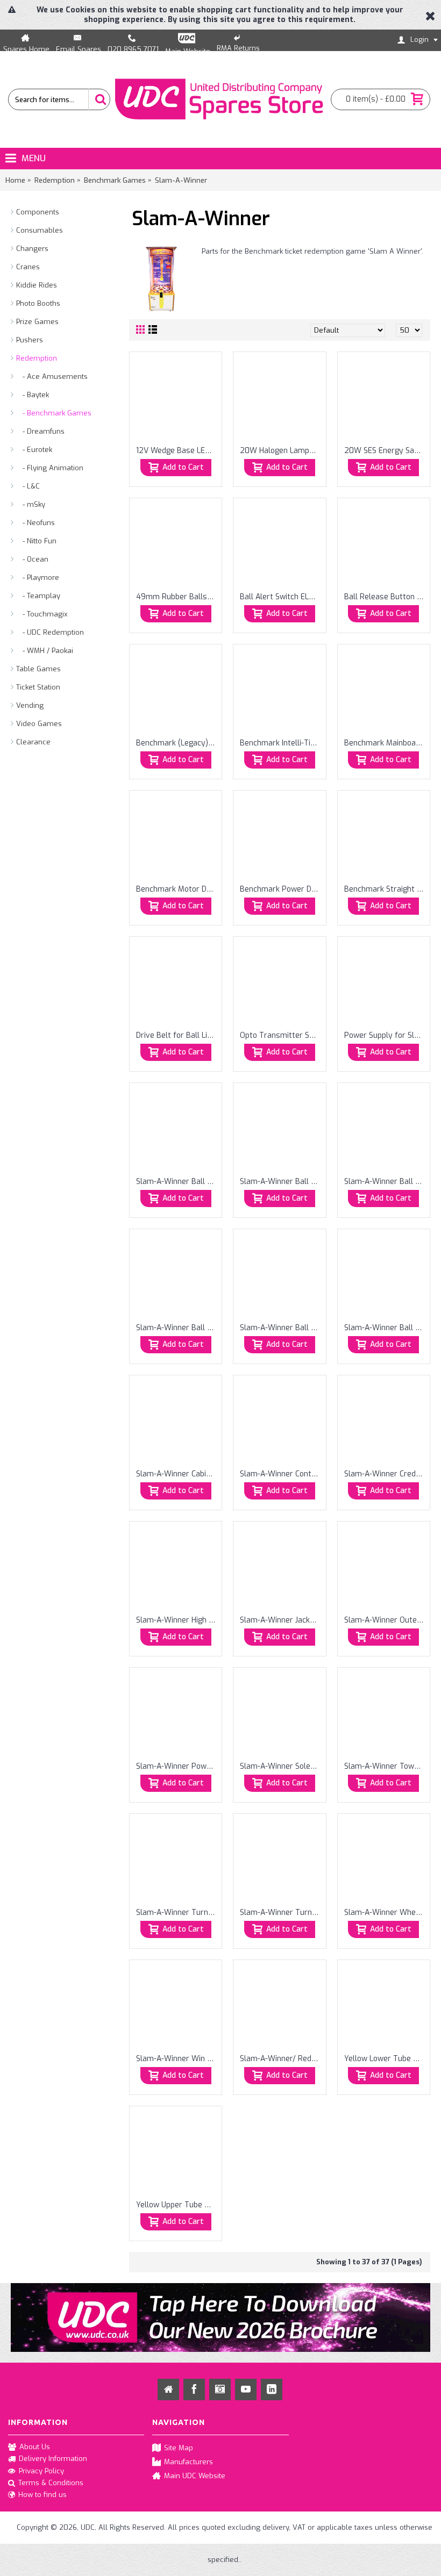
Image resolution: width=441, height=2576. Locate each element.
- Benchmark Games (54, 413)
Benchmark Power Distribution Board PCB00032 (281, 889)
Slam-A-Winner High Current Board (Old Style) (177, 1620)
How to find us (42, 2495)
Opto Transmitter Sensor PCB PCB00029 (281, 1035)
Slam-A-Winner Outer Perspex (386, 1620)
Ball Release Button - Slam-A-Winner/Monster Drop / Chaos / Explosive (386, 597)
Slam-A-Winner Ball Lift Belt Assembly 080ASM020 (281, 1182)
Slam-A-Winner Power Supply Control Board (177, 1766)
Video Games (39, 724)
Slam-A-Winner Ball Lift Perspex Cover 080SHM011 (281, 1328)
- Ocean (32, 559)
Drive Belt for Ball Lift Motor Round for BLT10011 (177, 1035)
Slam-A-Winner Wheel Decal (386, 1913)
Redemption (37, 358)
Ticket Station (38, 687)
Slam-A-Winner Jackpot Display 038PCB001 (281, 1620)
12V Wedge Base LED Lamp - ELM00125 (177, 451)
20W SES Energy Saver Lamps (386, 451)
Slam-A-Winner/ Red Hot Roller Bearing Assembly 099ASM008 (281, 2059)
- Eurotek (34, 450)
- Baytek (33, 395)
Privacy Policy (41, 2471)
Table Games (38, 669)
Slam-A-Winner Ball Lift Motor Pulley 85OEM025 (177, 1328)
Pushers (30, 340)
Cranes (28, 267)
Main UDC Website (195, 2476)
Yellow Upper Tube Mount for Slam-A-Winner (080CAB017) (177, 2205)
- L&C (28, 486)
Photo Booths (38, 303)
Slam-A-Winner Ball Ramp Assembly (386, 1328)
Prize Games (37, 322)
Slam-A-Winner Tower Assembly (386, 1766)
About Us (35, 2446)
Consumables (40, 230)
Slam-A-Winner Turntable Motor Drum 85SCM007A (281, 1913)
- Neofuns (35, 523)
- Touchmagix (42, 614)
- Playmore (38, 577)
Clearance (33, 742)
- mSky (31, 504)
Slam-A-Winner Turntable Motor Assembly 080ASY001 (177, 1913)
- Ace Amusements (52, 376)
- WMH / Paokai (45, 651)
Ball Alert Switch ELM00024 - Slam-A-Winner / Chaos (281, 597)
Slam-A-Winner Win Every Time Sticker (177, 2059)
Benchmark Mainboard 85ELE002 (386, 743)
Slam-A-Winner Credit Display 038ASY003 (386, 1474)
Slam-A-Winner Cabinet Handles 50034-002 (177, 1474)
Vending (30, 705)
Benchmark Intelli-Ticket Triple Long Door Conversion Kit (281, 743)
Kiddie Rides (37, 285)
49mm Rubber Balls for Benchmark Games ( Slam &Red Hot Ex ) (177, 597)
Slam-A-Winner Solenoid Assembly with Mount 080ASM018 (281, 1766)
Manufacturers (189, 2462)
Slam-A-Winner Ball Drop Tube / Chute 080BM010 (177, 1182)
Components (38, 212)
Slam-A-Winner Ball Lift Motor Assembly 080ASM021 (386, 1182)
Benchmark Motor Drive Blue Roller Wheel (177, 889)
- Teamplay (38, 596)
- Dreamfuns (40, 431)
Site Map (179, 2447)
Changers (32, 249)
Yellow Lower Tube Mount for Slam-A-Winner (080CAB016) (386, 2059)
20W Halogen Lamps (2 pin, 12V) (281, 451)
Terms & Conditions (51, 2483)
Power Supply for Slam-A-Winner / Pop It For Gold (386, 1035)
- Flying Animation (50, 468)
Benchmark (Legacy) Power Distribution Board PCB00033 (177, 743)
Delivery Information (53, 2459)
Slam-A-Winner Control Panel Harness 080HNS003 (281, 1474)
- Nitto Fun (36, 541)
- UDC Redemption (50, 632)
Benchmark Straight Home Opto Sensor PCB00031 (386, 889)
